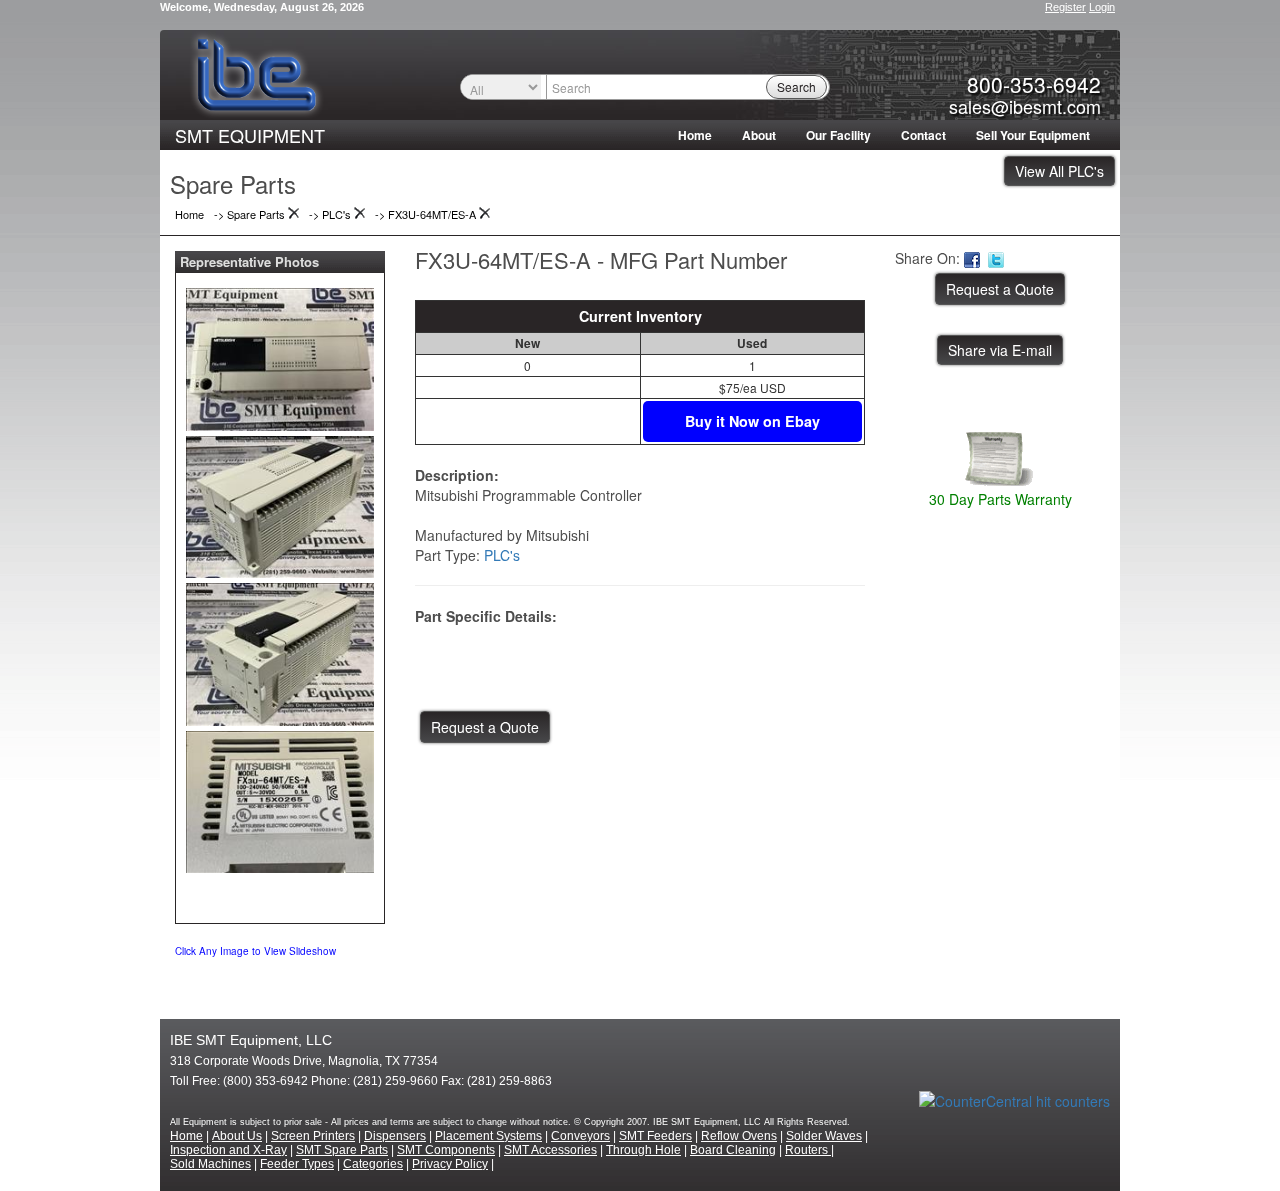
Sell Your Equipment (1033, 135)
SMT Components (446, 1150)
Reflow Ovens (739, 1136)
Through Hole (643, 1150)
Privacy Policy (450, 1164)
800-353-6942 (1034, 84)
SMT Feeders (655, 1136)
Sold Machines (210, 1164)
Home (695, 135)
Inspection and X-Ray (228, 1150)
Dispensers (395, 1136)
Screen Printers (313, 1136)
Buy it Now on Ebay (752, 421)
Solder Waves (824, 1136)
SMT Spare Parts (342, 1150)
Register (1065, 7)
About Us (237, 1136)
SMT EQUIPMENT (250, 135)
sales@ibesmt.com (1025, 106)
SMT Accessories (550, 1150)
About (759, 135)
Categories (373, 1164)
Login (1102, 7)
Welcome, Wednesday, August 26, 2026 (262, 7)
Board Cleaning (733, 1150)
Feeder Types (297, 1164)
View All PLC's (1059, 171)
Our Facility (838, 135)
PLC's (502, 555)
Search (796, 86)
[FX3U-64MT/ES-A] (280, 355)
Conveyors (580, 1136)
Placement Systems (488, 1136)
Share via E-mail (1000, 350)
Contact (923, 135)
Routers (808, 1150)
